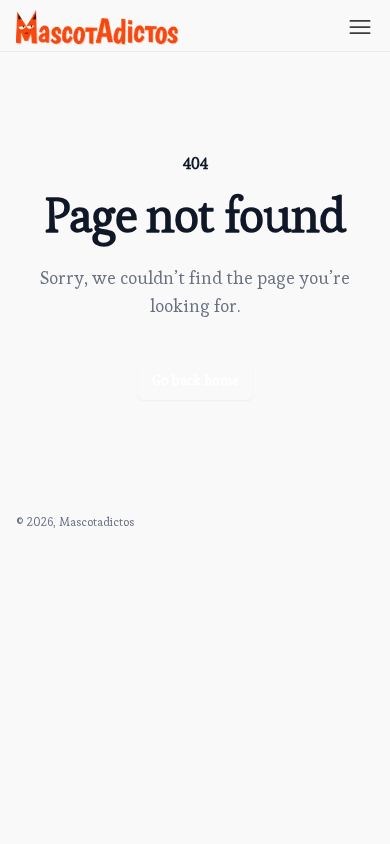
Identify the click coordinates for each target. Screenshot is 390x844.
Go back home (195, 380)
